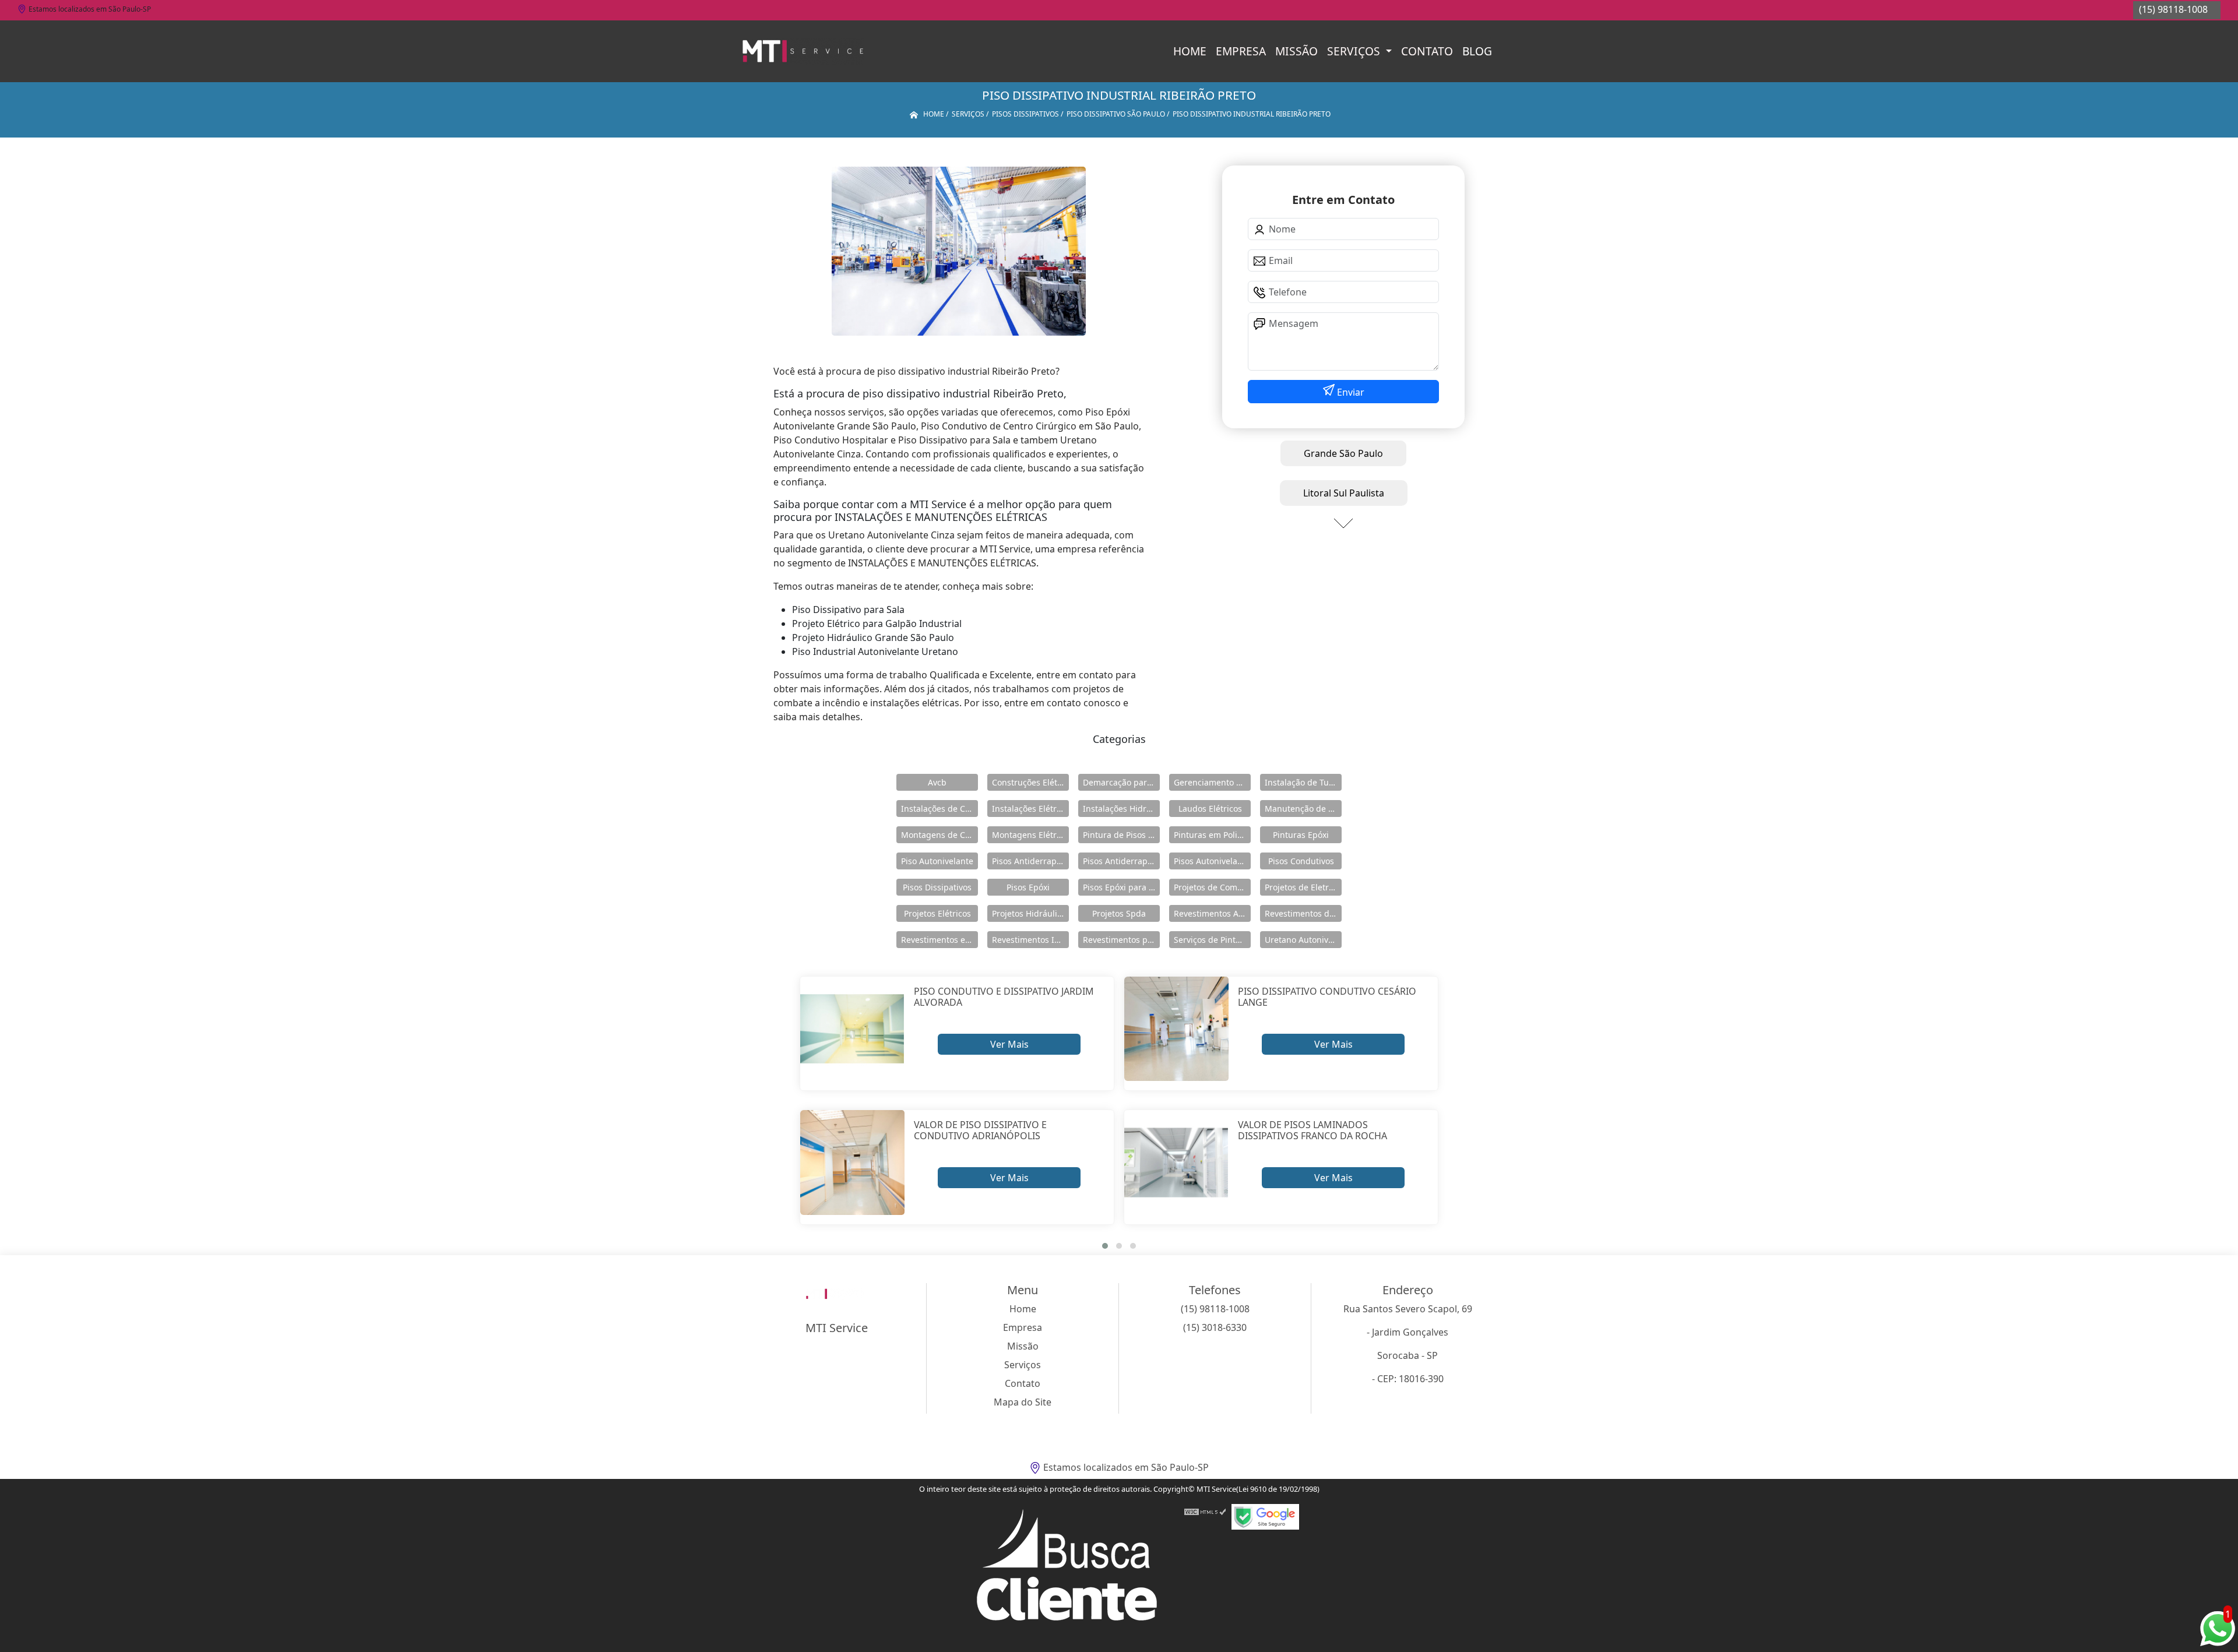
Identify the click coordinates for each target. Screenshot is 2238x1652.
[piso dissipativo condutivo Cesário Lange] (1176, 1029)
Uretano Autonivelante (1303, 940)
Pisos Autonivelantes (1212, 861)
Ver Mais (1009, 1044)
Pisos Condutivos (1301, 861)
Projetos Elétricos (937, 913)
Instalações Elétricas (1030, 809)
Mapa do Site (1023, 1402)
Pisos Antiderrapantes (1121, 861)
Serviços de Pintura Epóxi (1212, 940)
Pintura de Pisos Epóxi (1121, 835)
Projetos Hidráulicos (1030, 913)
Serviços (1355, 51)
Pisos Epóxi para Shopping (1121, 887)
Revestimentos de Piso (1303, 913)
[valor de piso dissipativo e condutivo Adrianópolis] (852, 1162)
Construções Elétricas (1030, 782)
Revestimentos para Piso (1121, 940)
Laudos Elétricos (1210, 809)
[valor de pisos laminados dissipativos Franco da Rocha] (1176, 1162)
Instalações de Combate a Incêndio (939, 809)
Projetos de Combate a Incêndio (1212, 887)
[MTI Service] (803, 51)
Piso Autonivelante (937, 861)
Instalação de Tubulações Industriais (1303, 782)
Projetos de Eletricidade (1303, 887)
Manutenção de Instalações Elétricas (1303, 809)
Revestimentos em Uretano (939, 940)
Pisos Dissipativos (937, 887)
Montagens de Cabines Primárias (939, 835)
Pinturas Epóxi (1301, 835)
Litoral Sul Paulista (1344, 493)
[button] (1105, 1246)
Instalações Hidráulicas (1121, 809)
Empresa (1241, 51)
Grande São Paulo (1343, 453)
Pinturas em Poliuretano (1212, 835)
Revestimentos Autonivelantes (1212, 913)
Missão (1296, 51)
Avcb (937, 782)
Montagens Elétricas (1030, 835)
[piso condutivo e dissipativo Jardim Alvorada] (852, 1029)
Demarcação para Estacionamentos (1121, 782)
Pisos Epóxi (1028, 887)
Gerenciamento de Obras (1212, 782)
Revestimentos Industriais (1030, 940)
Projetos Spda (1119, 913)
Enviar (1350, 392)
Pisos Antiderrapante (1030, 861)
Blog (1477, 51)
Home (1190, 51)
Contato (1427, 51)
